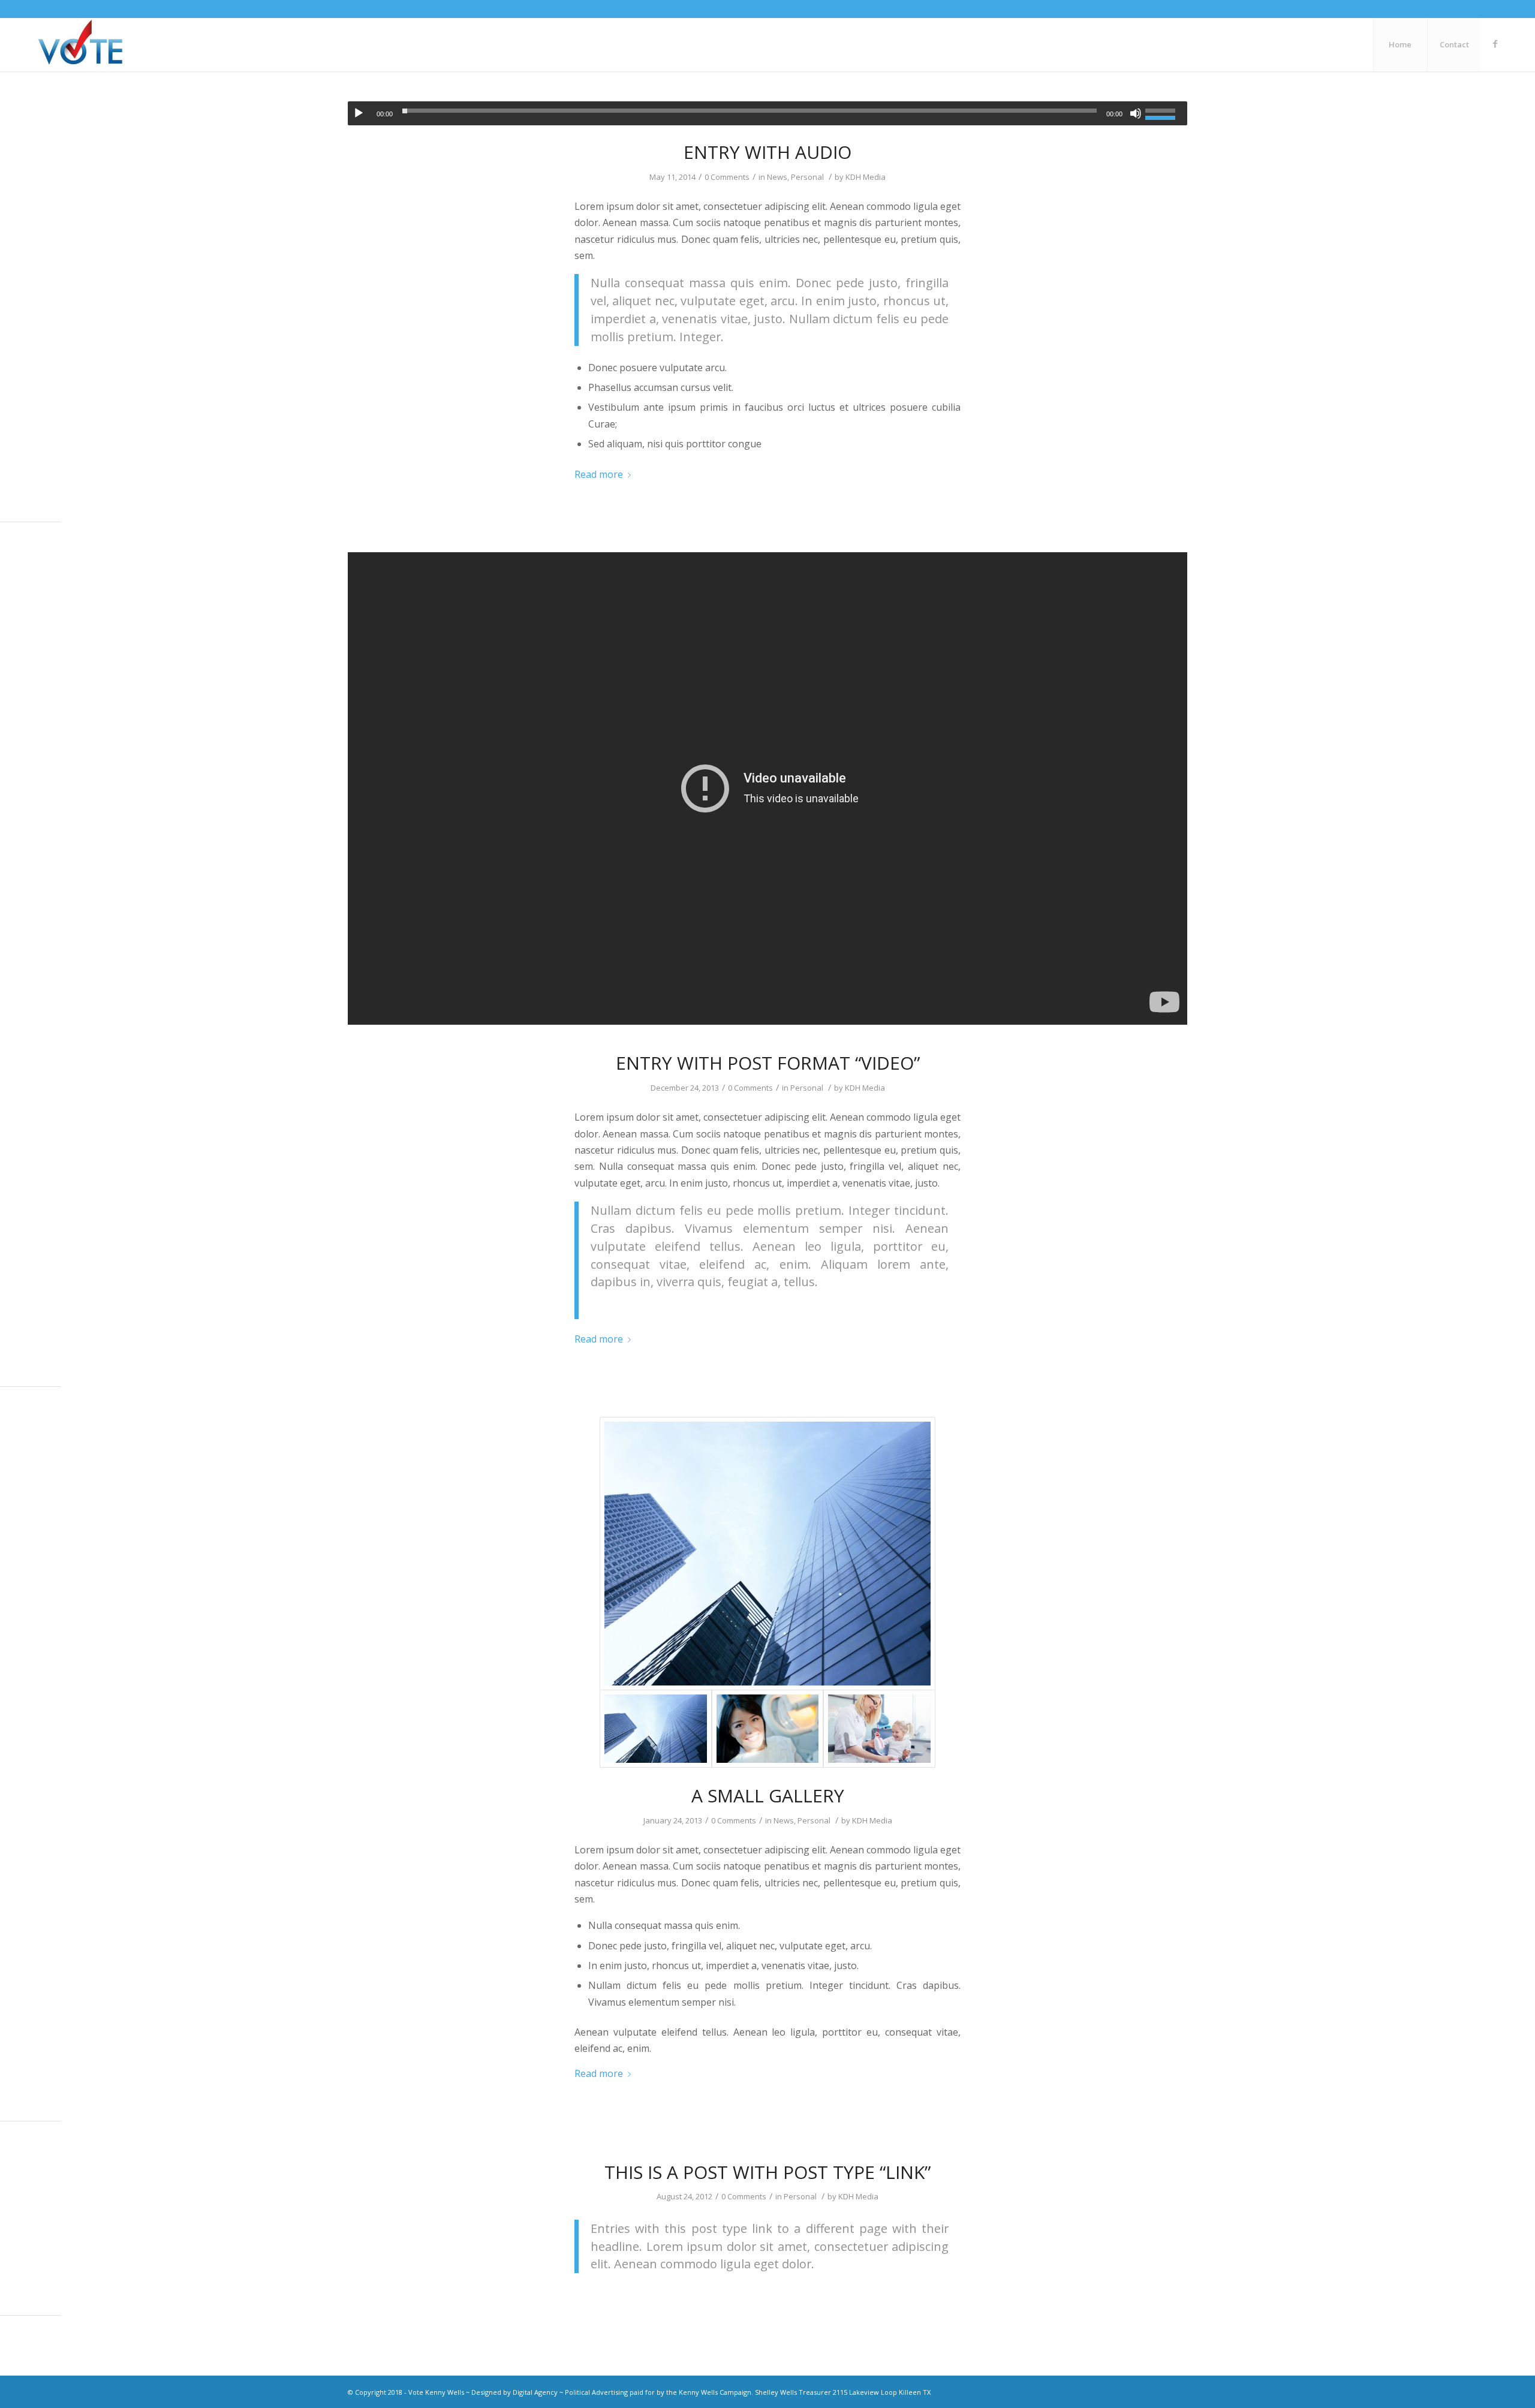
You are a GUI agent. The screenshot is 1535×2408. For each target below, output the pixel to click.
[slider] (1163, 112)
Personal (807, 177)
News (777, 177)
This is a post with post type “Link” (767, 2172)
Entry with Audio (767, 152)
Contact (1454, 44)
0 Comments (727, 177)
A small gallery (768, 1796)
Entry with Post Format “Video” (768, 1063)
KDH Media (866, 177)
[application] (767, 113)
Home (1400, 44)
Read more (599, 474)
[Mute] (1136, 113)
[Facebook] (1495, 44)
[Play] (359, 113)
